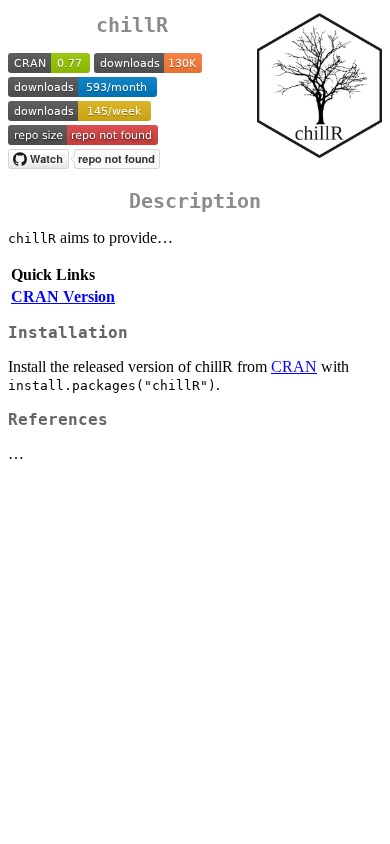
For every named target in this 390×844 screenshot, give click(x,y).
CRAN (294, 366)
